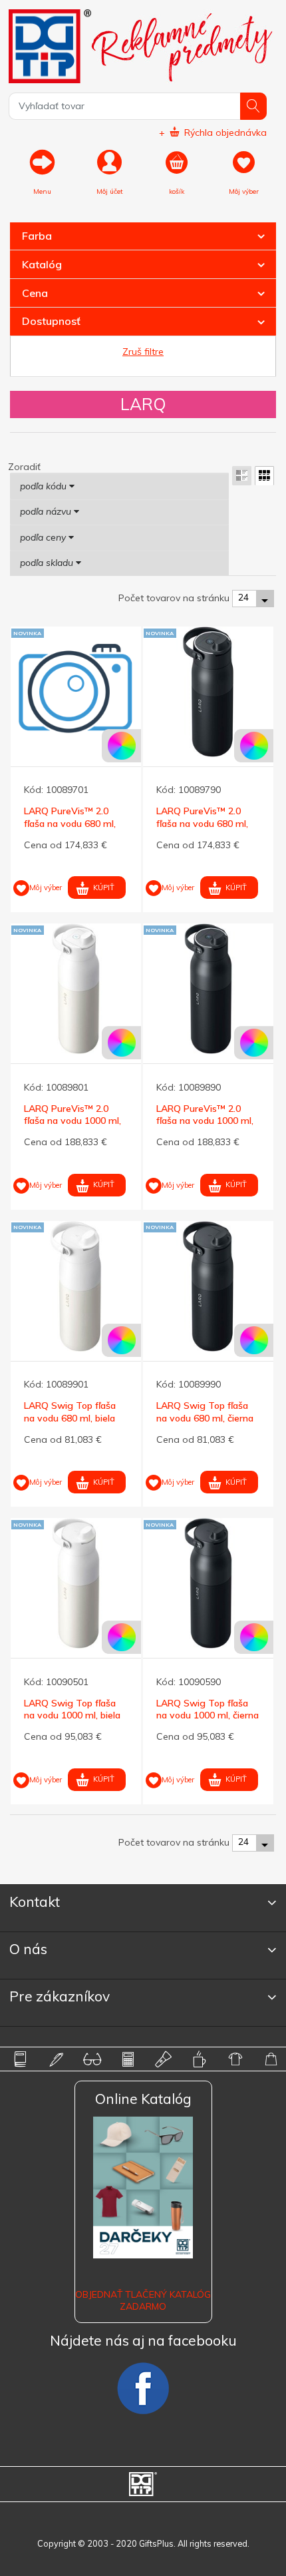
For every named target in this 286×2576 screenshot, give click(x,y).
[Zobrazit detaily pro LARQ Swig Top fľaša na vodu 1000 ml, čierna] (208, 1583)
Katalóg (42, 264)
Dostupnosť (51, 321)
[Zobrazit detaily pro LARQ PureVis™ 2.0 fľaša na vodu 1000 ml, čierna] (208, 989)
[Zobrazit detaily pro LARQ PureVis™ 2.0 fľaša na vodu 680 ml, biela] (76, 692)
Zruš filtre (143, 352)
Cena (35, 293)
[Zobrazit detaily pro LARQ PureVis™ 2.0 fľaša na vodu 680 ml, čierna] (208, 692)
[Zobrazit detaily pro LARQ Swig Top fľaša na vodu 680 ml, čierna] (208, 1286)
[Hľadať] (254, 106)
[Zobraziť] (242, 476)
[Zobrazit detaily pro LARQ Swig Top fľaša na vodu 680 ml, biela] (76, 1286)
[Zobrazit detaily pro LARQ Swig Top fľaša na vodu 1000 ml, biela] (76, 1583)
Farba (37, 236)
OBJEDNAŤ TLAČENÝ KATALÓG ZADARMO (143, 2300)
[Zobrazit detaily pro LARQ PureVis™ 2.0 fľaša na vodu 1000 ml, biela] (76, 989)
